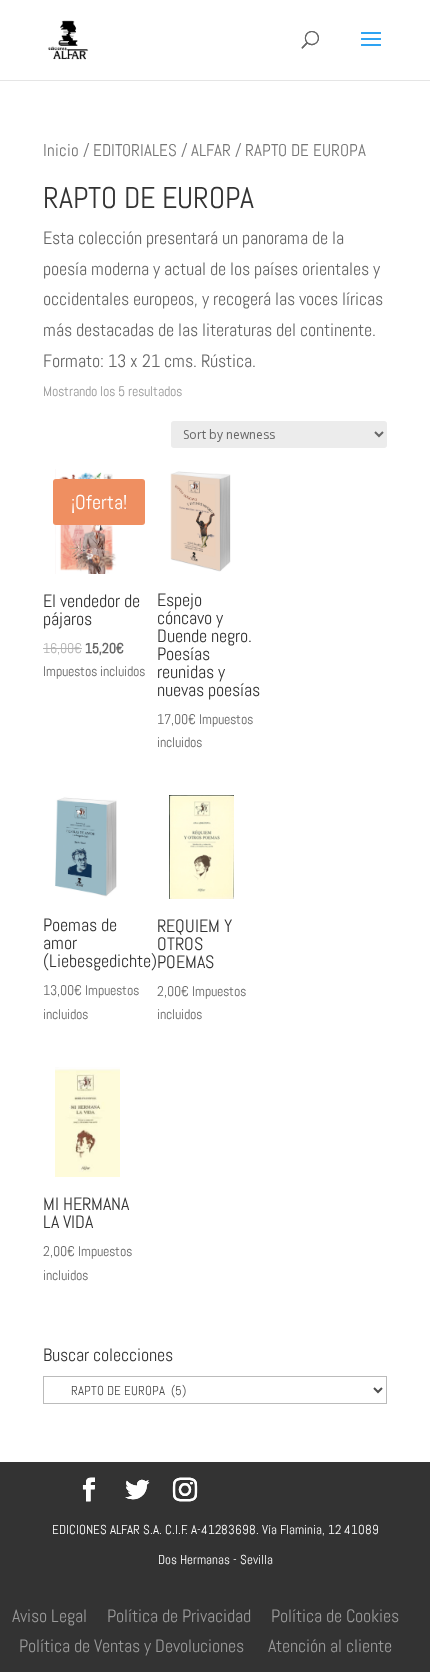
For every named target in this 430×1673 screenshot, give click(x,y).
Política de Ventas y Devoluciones (131, 1645)
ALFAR (211, 150)
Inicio (61, 150)
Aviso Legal (49, 1615)
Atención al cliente (330, 1645)
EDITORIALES (135, 150)
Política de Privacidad (179, 1615)
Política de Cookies (335, 1615)
